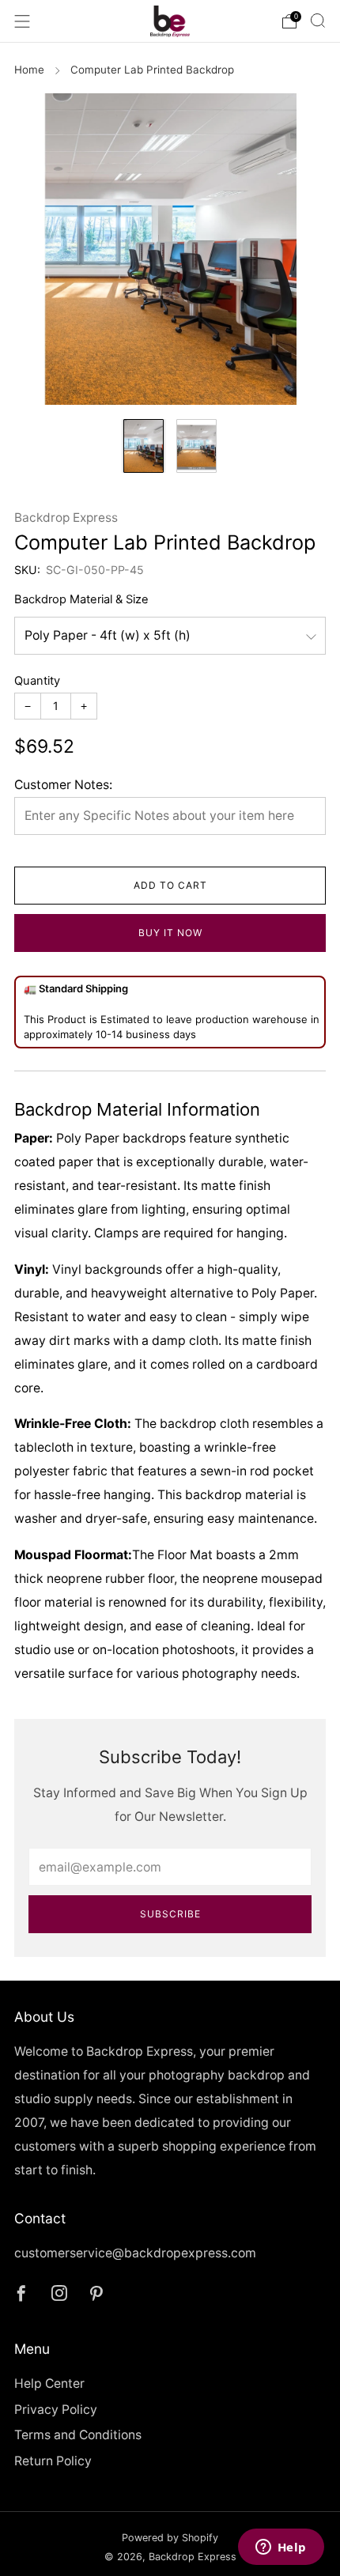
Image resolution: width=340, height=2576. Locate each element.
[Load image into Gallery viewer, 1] (144, 446)
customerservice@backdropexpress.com (135, 2253)
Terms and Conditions (78, 2435)
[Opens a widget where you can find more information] (281, 2548)
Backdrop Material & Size (81, 599)
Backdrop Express (66, 517)
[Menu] (22, 21)
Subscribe (170, 1914)
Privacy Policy (56, 2410)
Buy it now (170, 933)
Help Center (49, 2383)
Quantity (37, 681)
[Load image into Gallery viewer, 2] (196, 446)
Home (29, 70)
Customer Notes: (63, 785)
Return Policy (53, 2461)
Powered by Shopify (170, 2538)
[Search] (318, 21)
